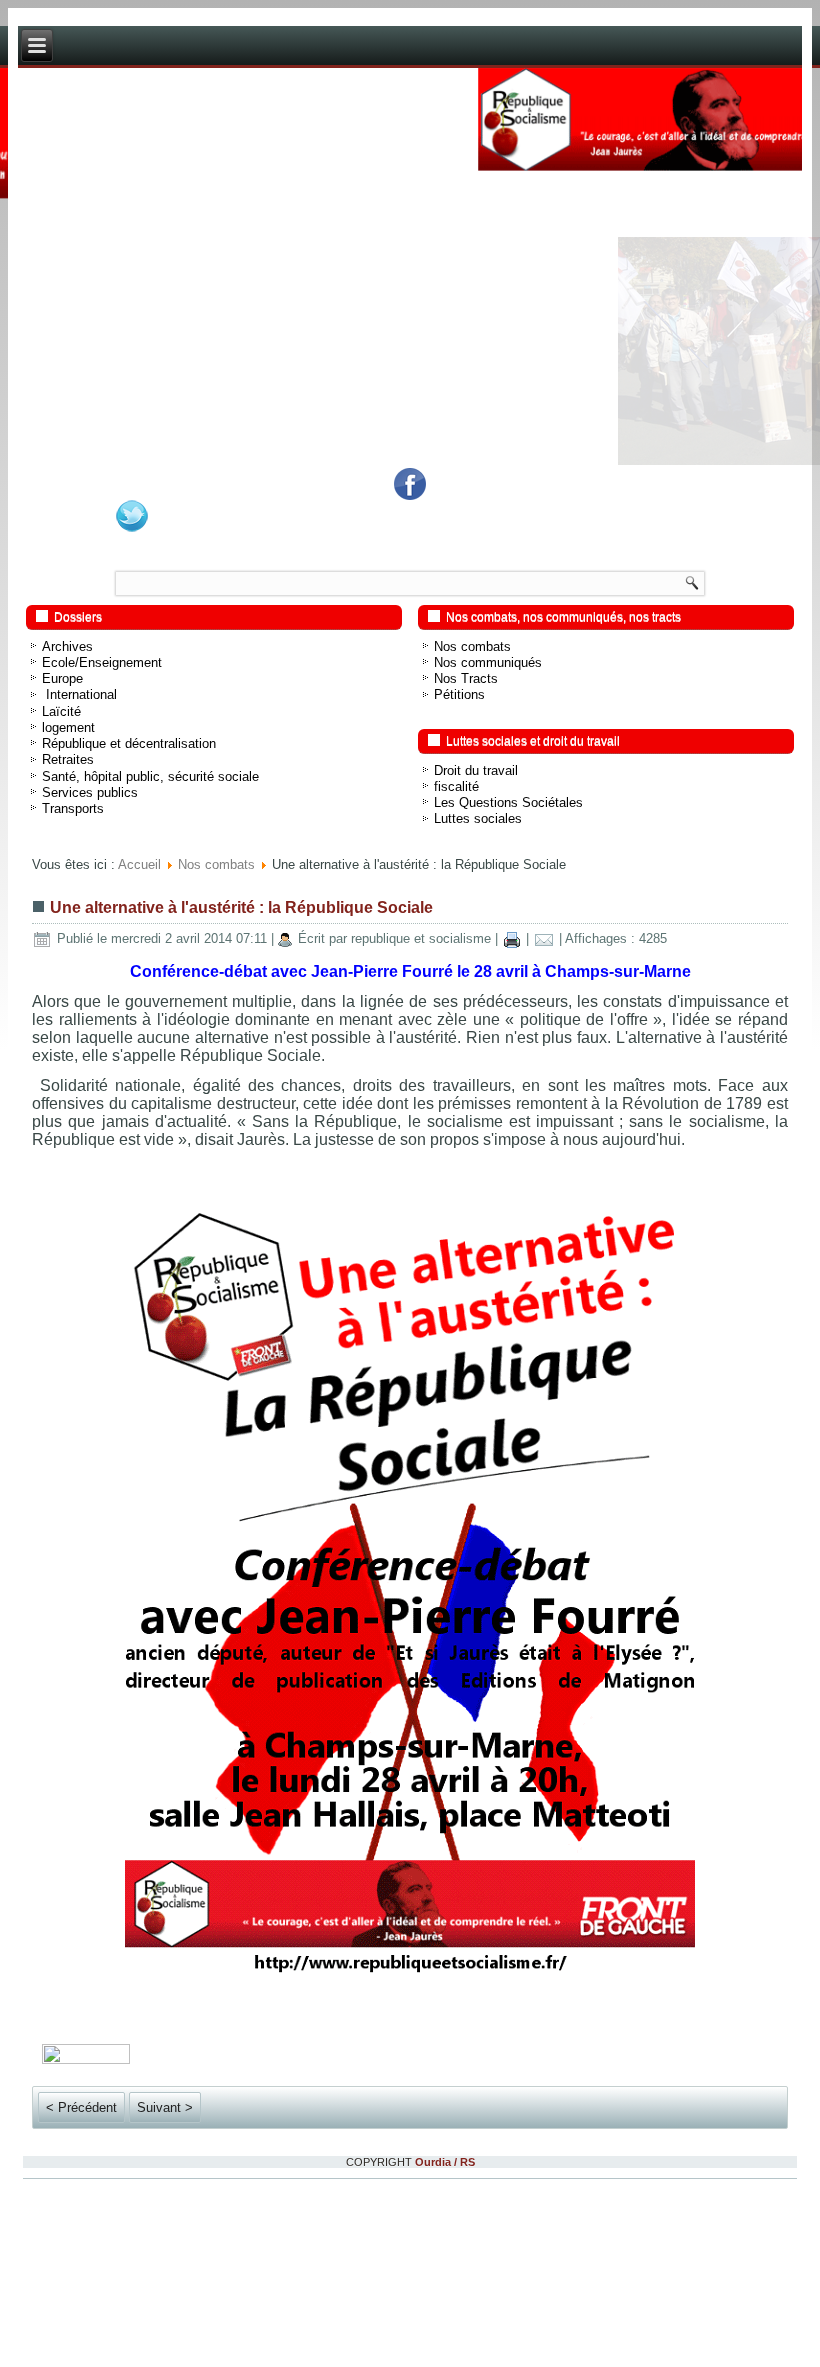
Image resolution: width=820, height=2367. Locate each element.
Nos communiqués (488, 662)
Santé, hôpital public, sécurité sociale (150, 776)
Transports (73, 808)
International (79, 694)
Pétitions (459, 694)
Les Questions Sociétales (508, 802)
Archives (67, 646)
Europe (62, 678)
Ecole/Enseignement (102, 662)
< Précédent (81, 2107)
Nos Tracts (466, 678)
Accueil (139, 864)
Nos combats (472, 646)
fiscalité (456, 786)
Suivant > (165, 2107)
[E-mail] (544, 938)
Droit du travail (476, 770)
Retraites (68, 759)
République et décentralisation (129, 743)
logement (68, 727)
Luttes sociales (478, 818)
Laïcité (61, 711)
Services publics (90, 792)
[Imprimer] (512, 938)
